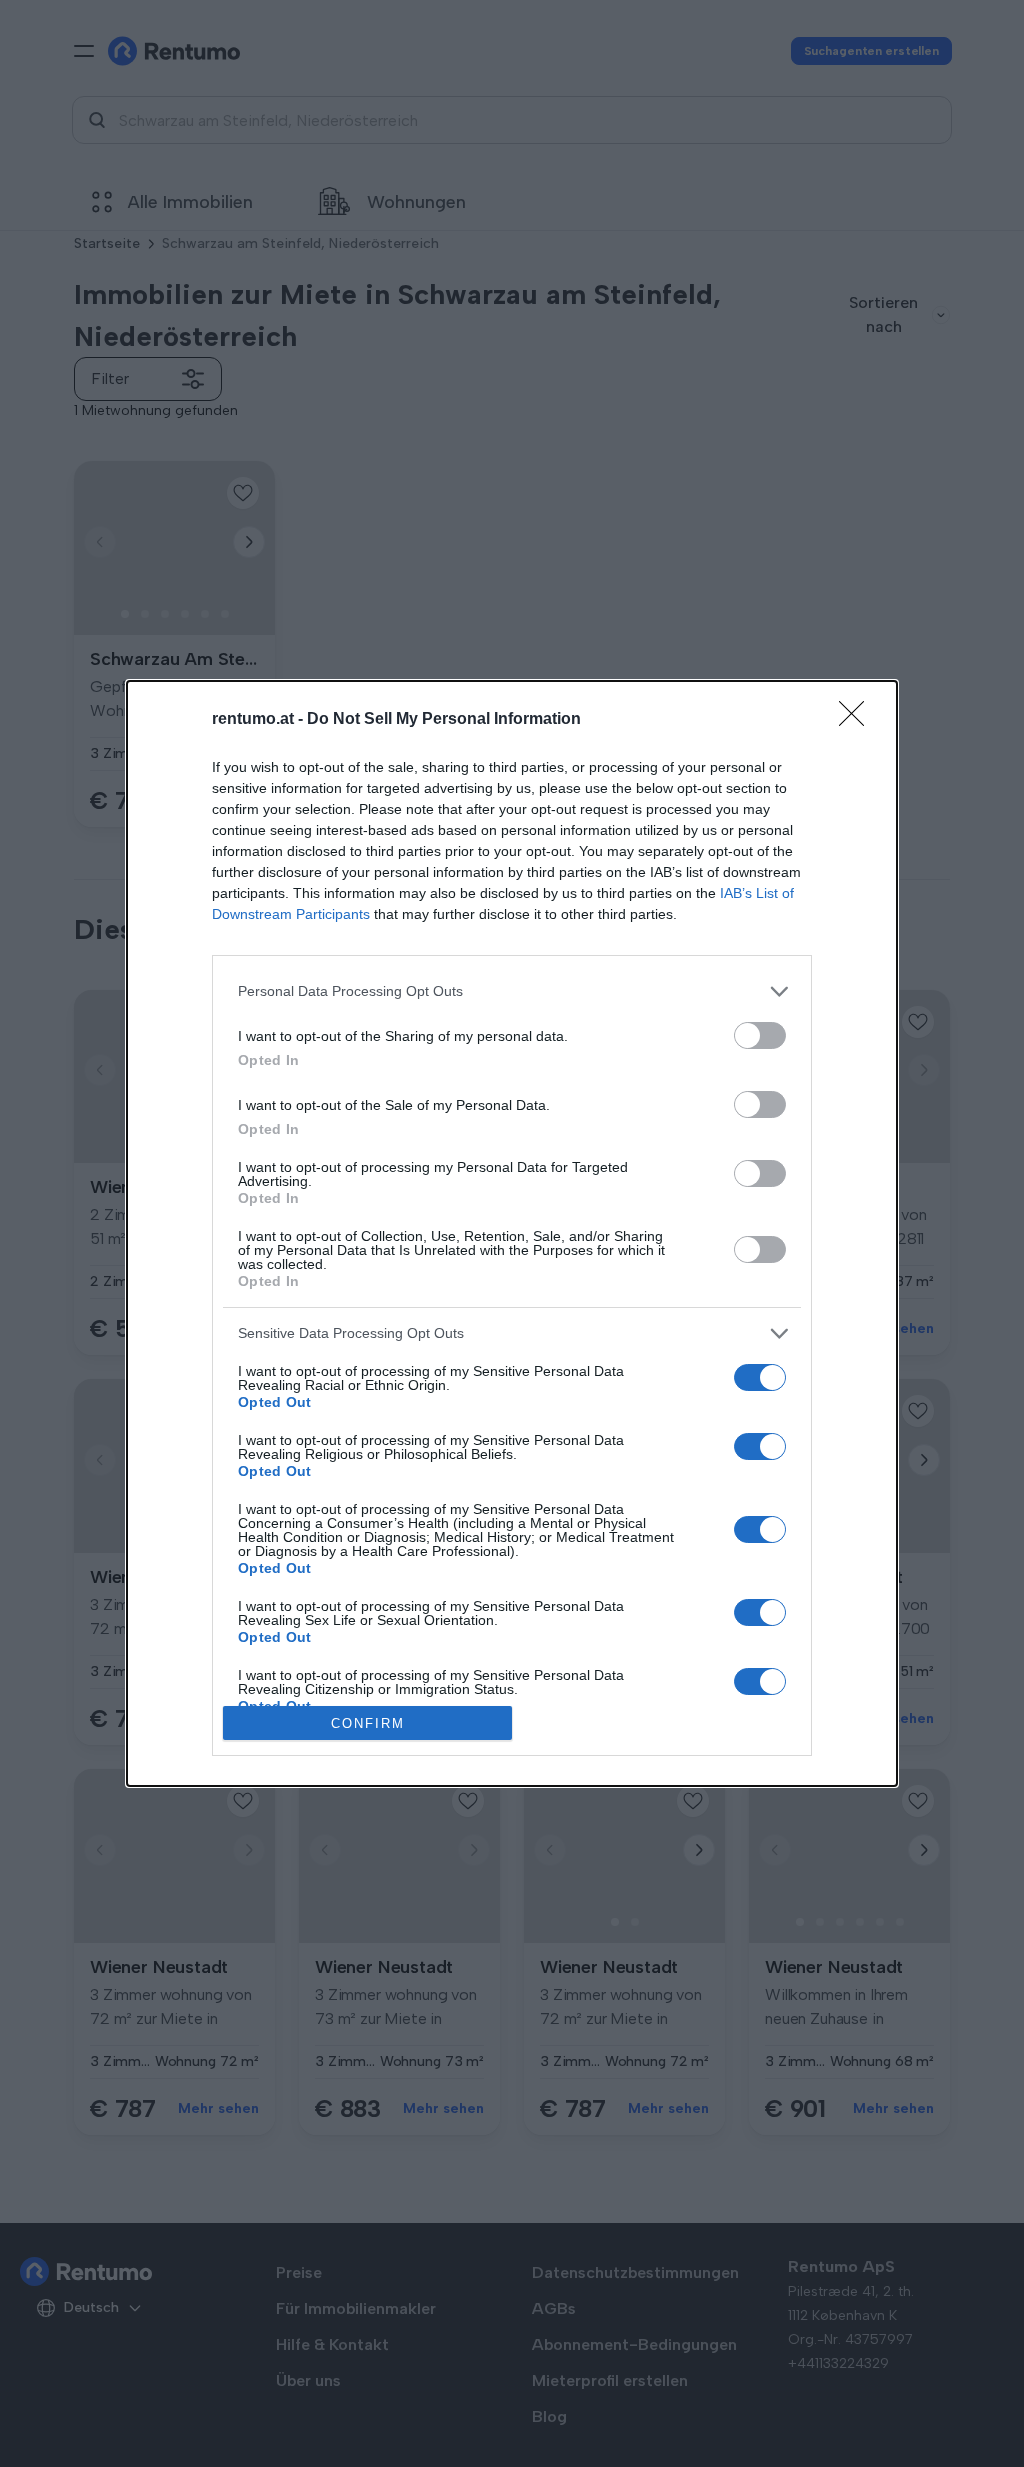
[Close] (858, 720)
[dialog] (512, 1233)
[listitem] (512, 991)
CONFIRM (368, 1723)
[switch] (760, 1035)
